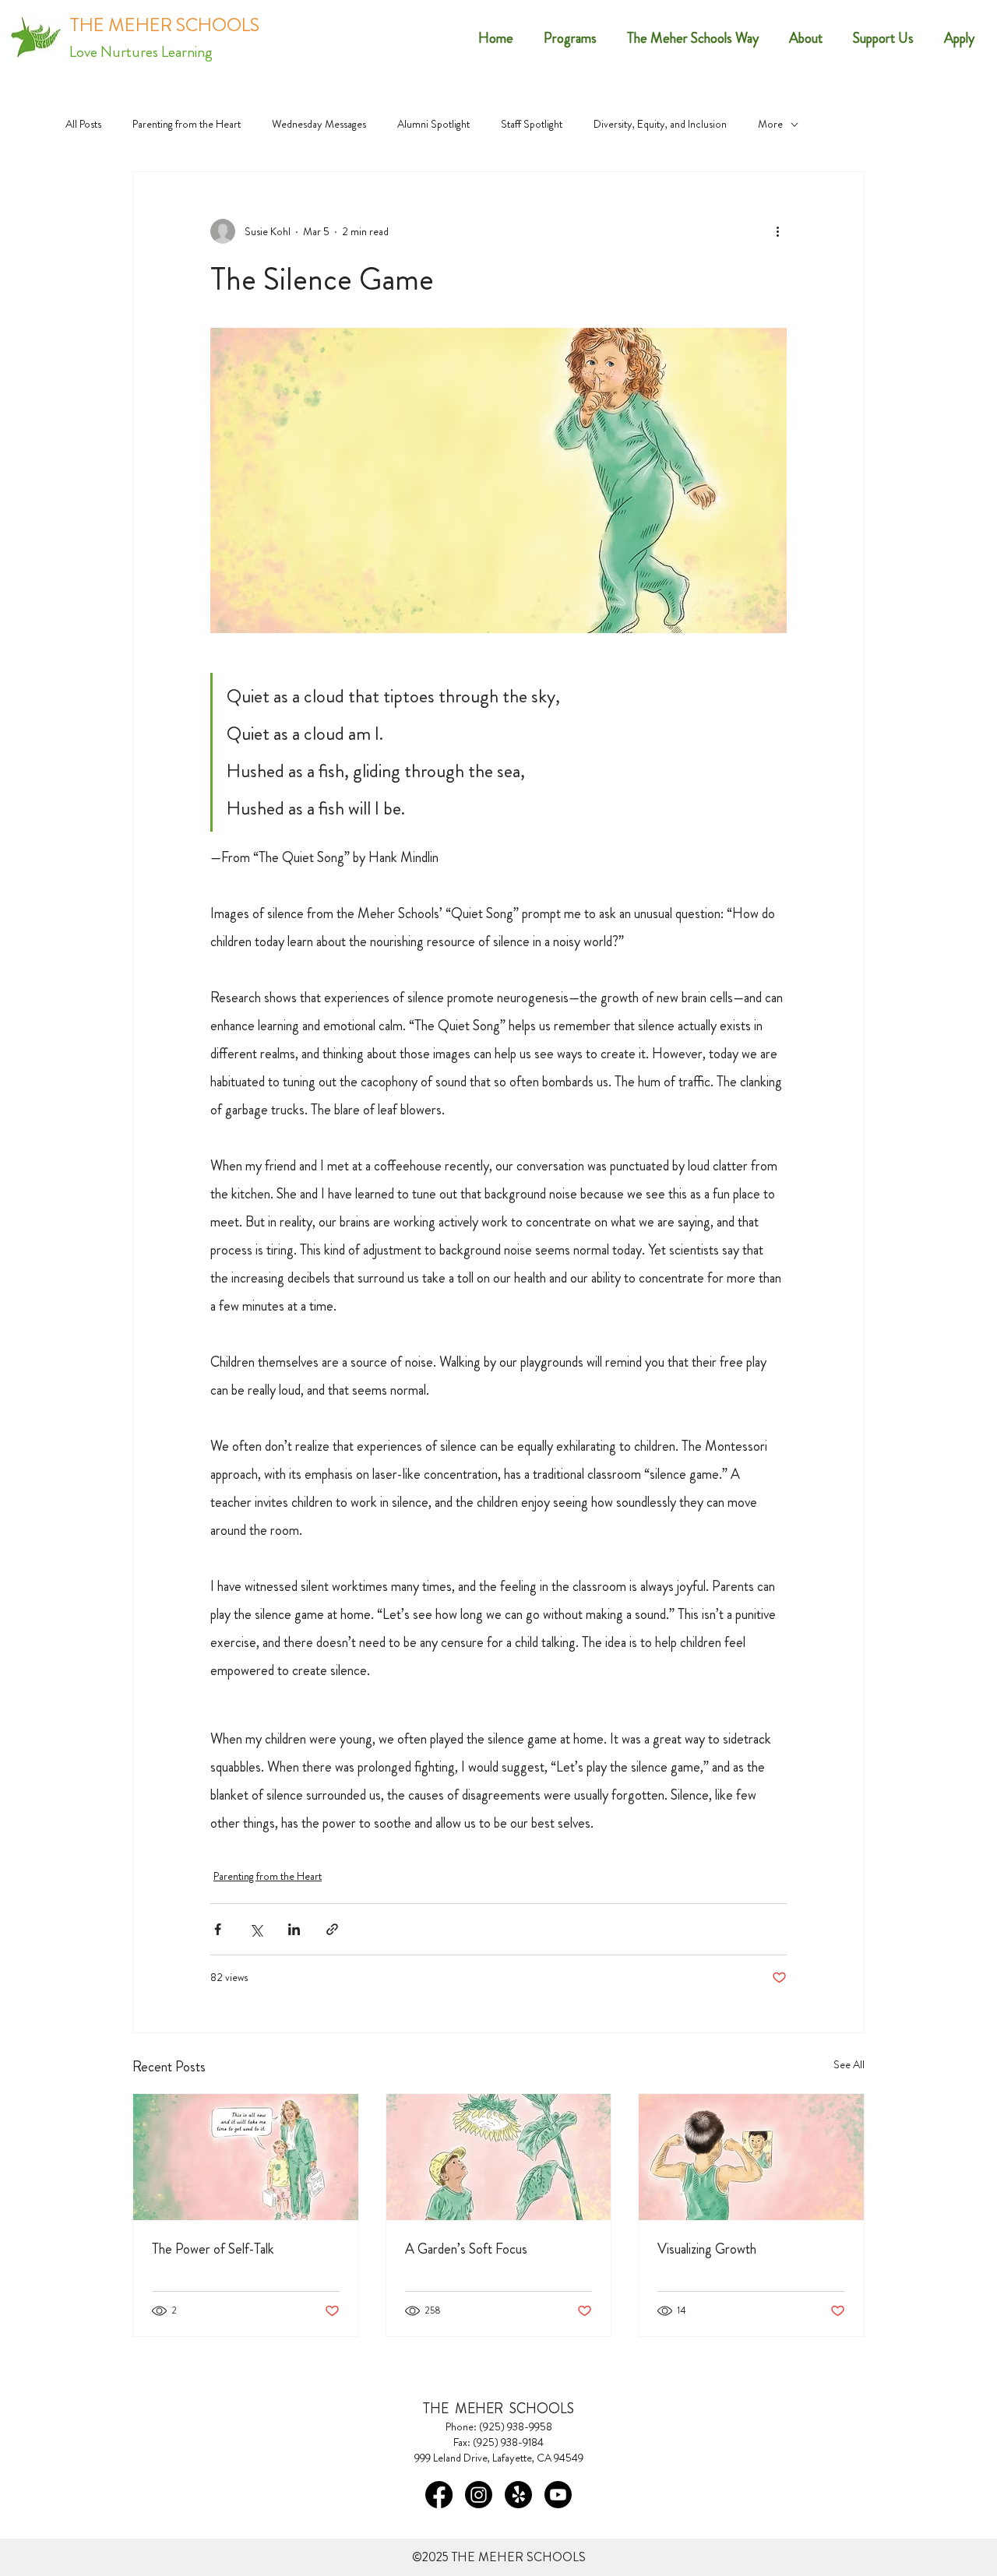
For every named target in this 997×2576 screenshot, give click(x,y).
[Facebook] (439, 2495)
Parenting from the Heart (187, 124)
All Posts (83, 124)
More (770, 124)
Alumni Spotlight (433, 124)
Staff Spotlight (532, 124)
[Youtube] (558, 2495)
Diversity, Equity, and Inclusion (660, 124)
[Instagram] (479, 2495)
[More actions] (777, 231)
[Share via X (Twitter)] (256, 1929)
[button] (800, 38)
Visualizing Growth (707, 2249)
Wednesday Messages (319, 124)
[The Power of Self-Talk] (246, 2157)
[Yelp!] (518, 2495)
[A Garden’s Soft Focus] (499, 2157)
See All (849, 2064)
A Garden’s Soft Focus (466, 2249)
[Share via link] (332, 1929)
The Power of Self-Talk (213, 2249)
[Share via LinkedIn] (294, 1929)
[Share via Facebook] (218, 1929)
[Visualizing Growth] (751, 2157)
